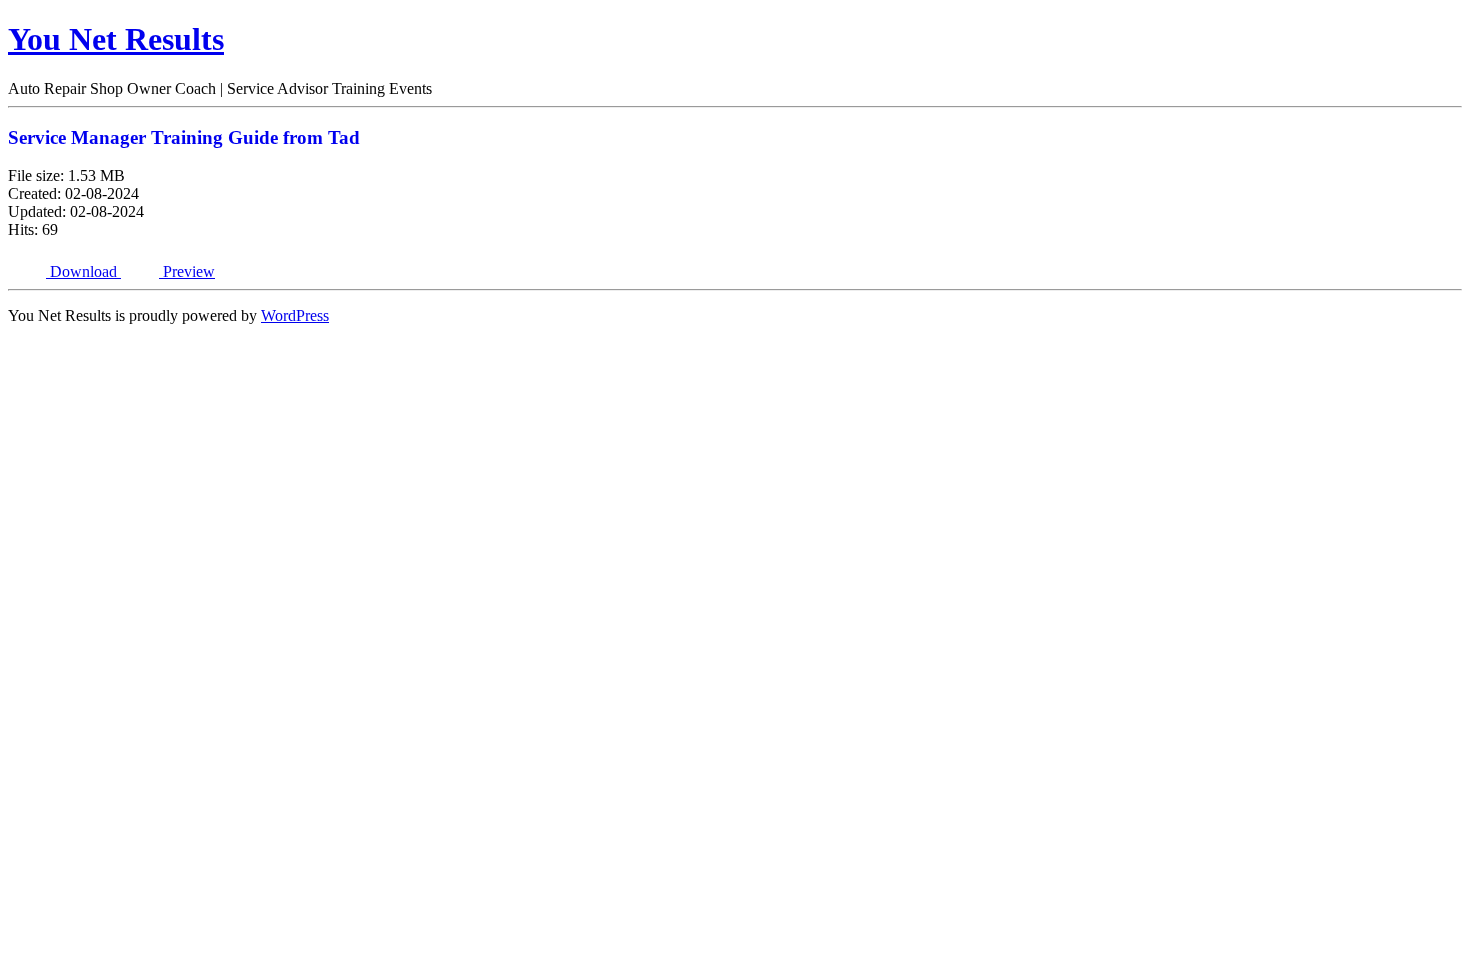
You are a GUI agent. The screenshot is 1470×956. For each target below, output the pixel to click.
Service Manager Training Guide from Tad (184, 137)
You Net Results (116, 39)
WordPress (295, 315)
